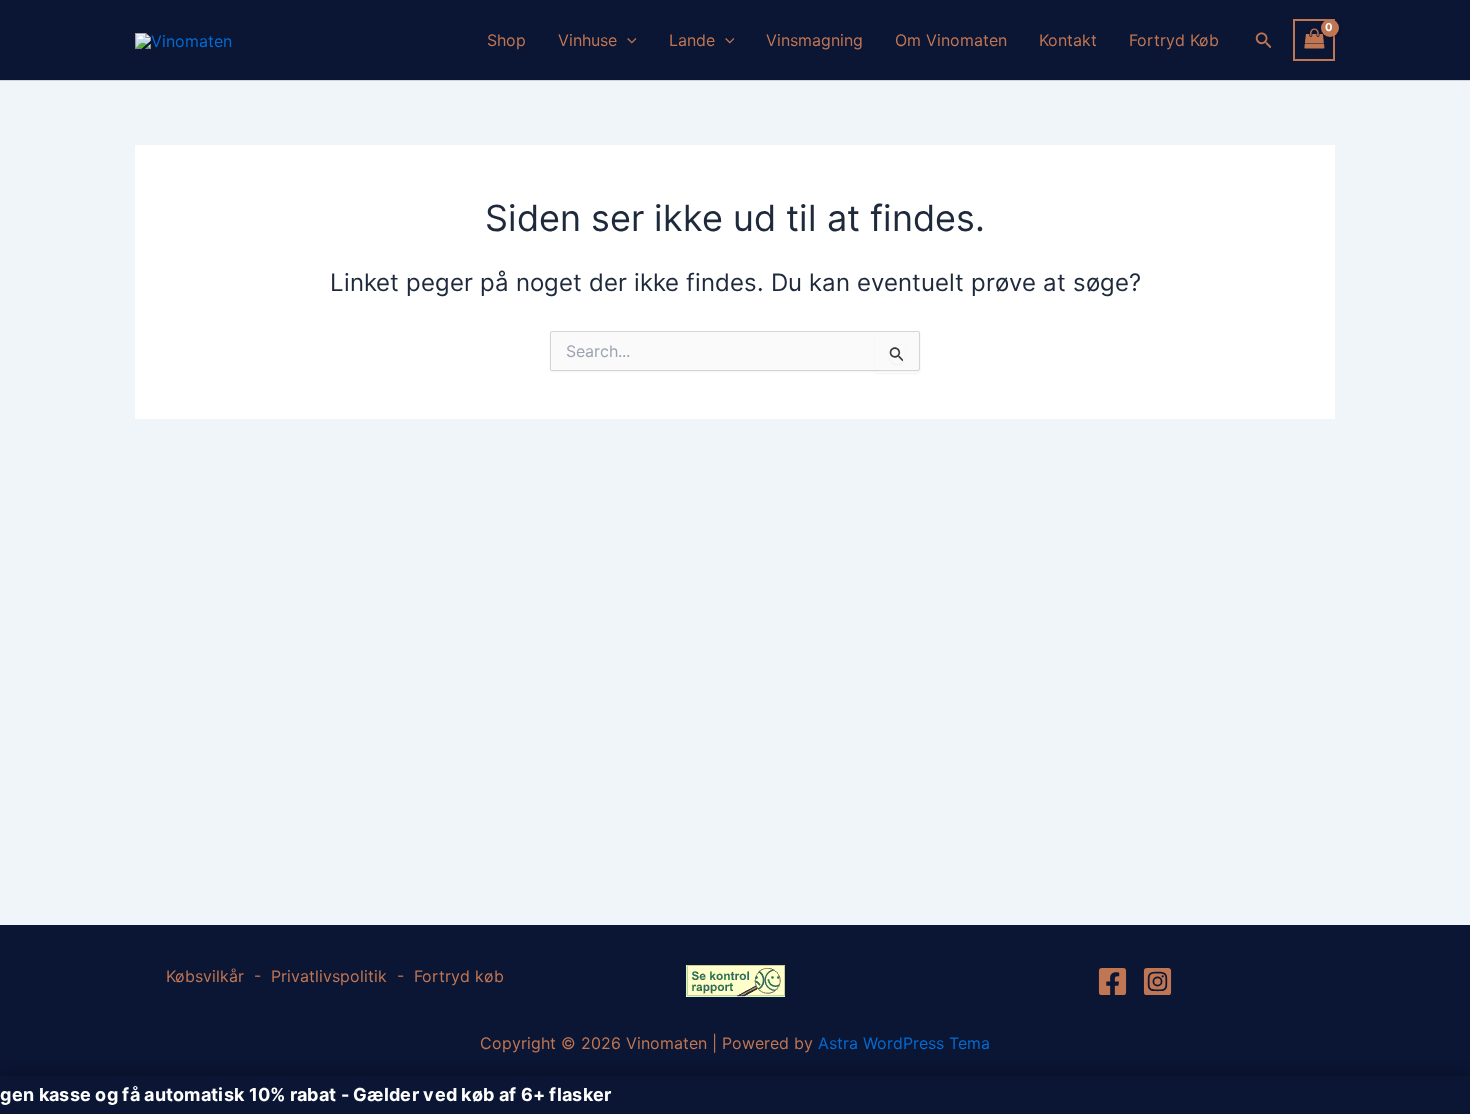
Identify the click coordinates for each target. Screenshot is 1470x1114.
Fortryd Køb (1174, 40)
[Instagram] (1157, 981)
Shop (506, 40)
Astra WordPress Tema (904, 1043)
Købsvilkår (207, 976)
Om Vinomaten (951, 40)
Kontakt (1068, 40)
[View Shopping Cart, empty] (1314, 39)
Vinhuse (587, 40)
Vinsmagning (814, 40)
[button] (627, 40)
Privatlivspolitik (329, 976)
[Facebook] (1112, 981)
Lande (692, 40)
